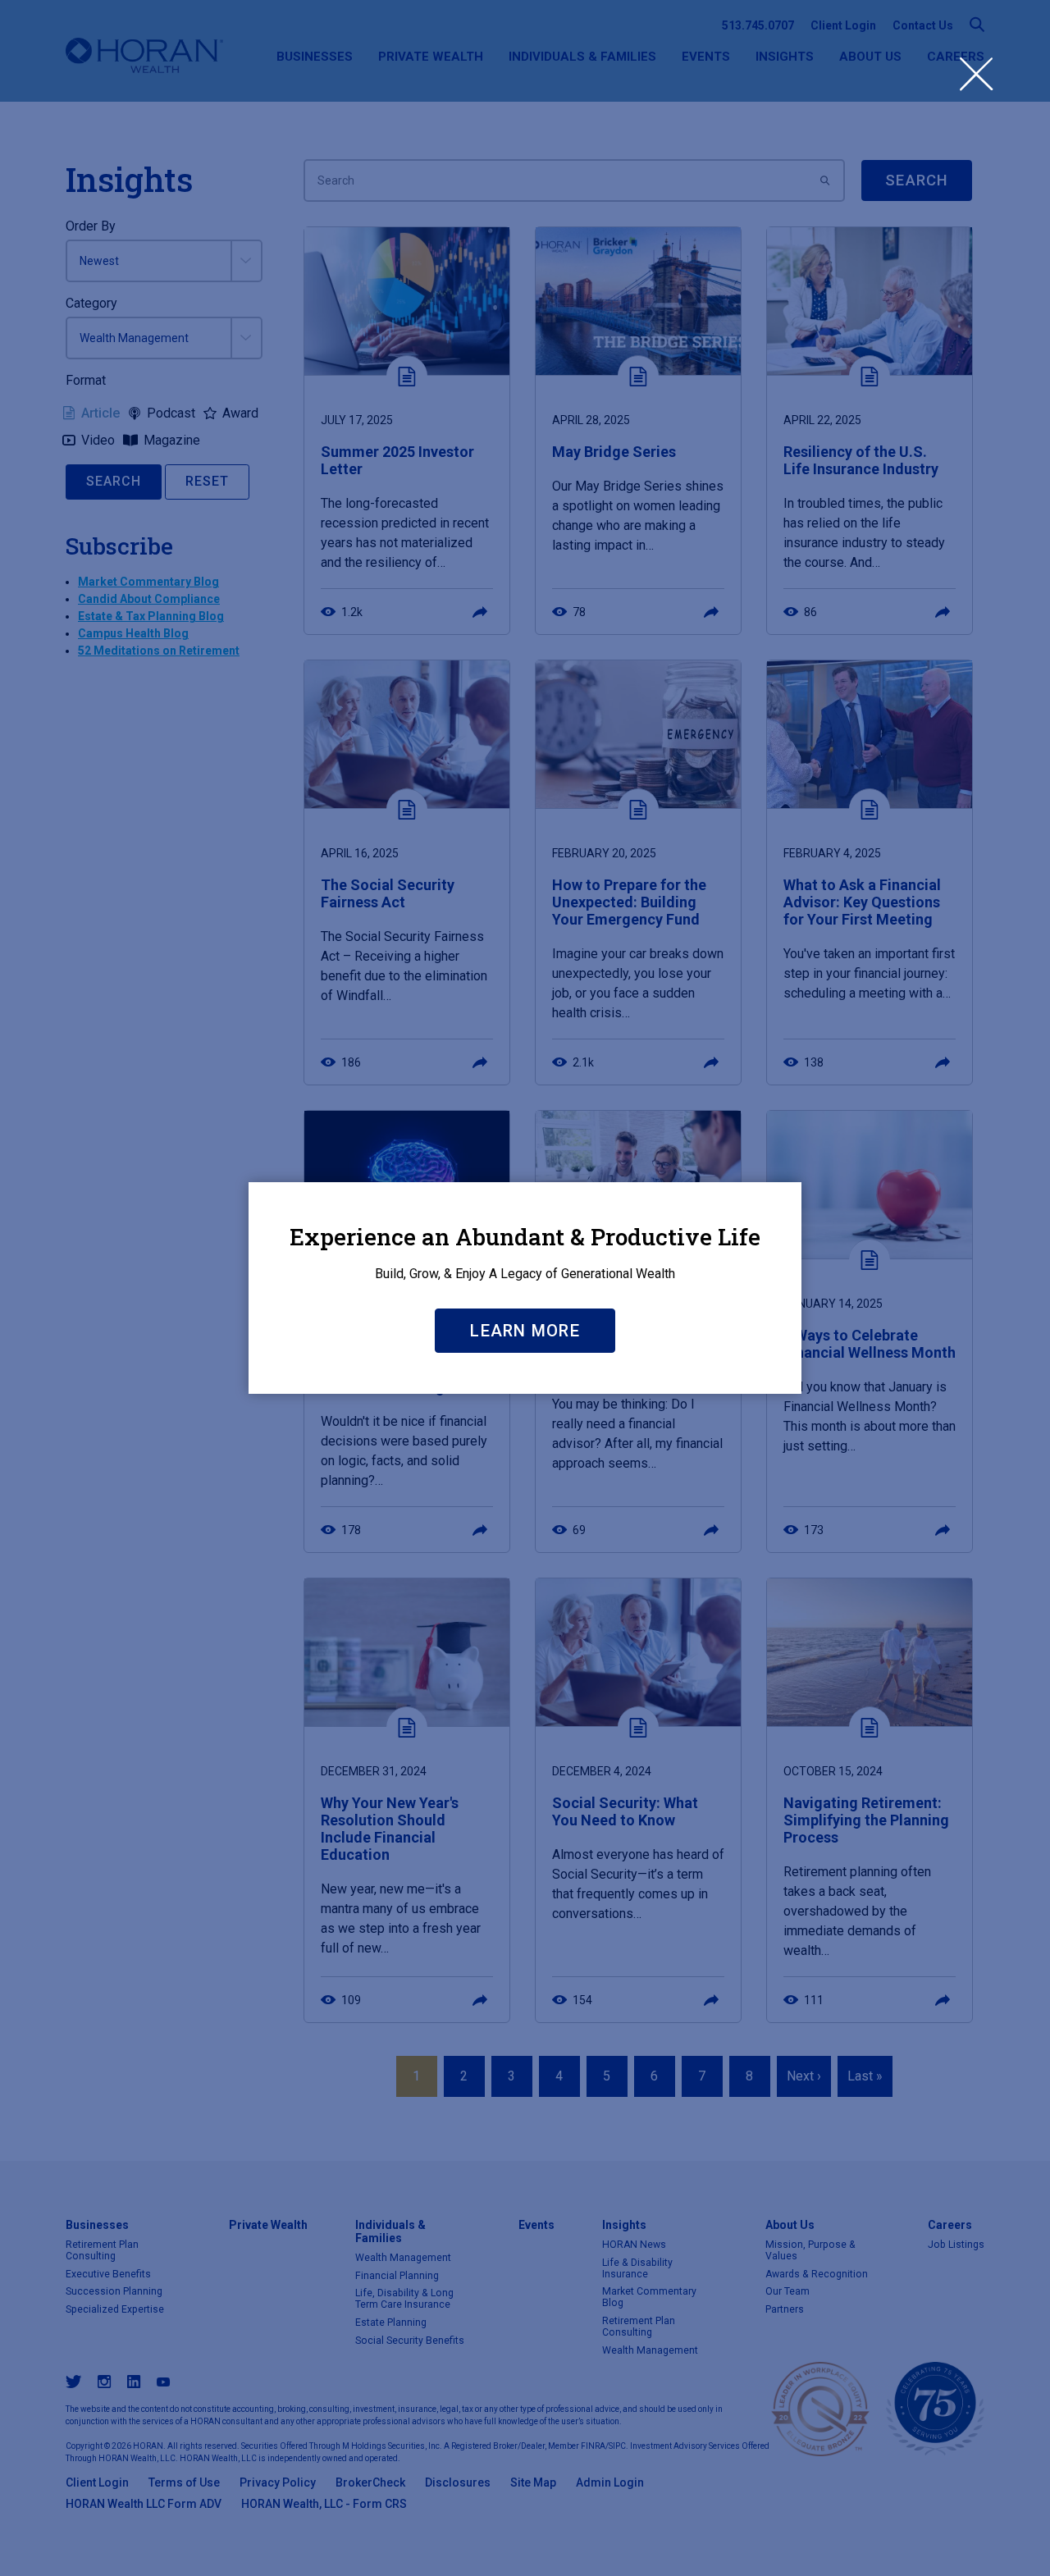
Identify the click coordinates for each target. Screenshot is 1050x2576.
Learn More (525, 1331)
